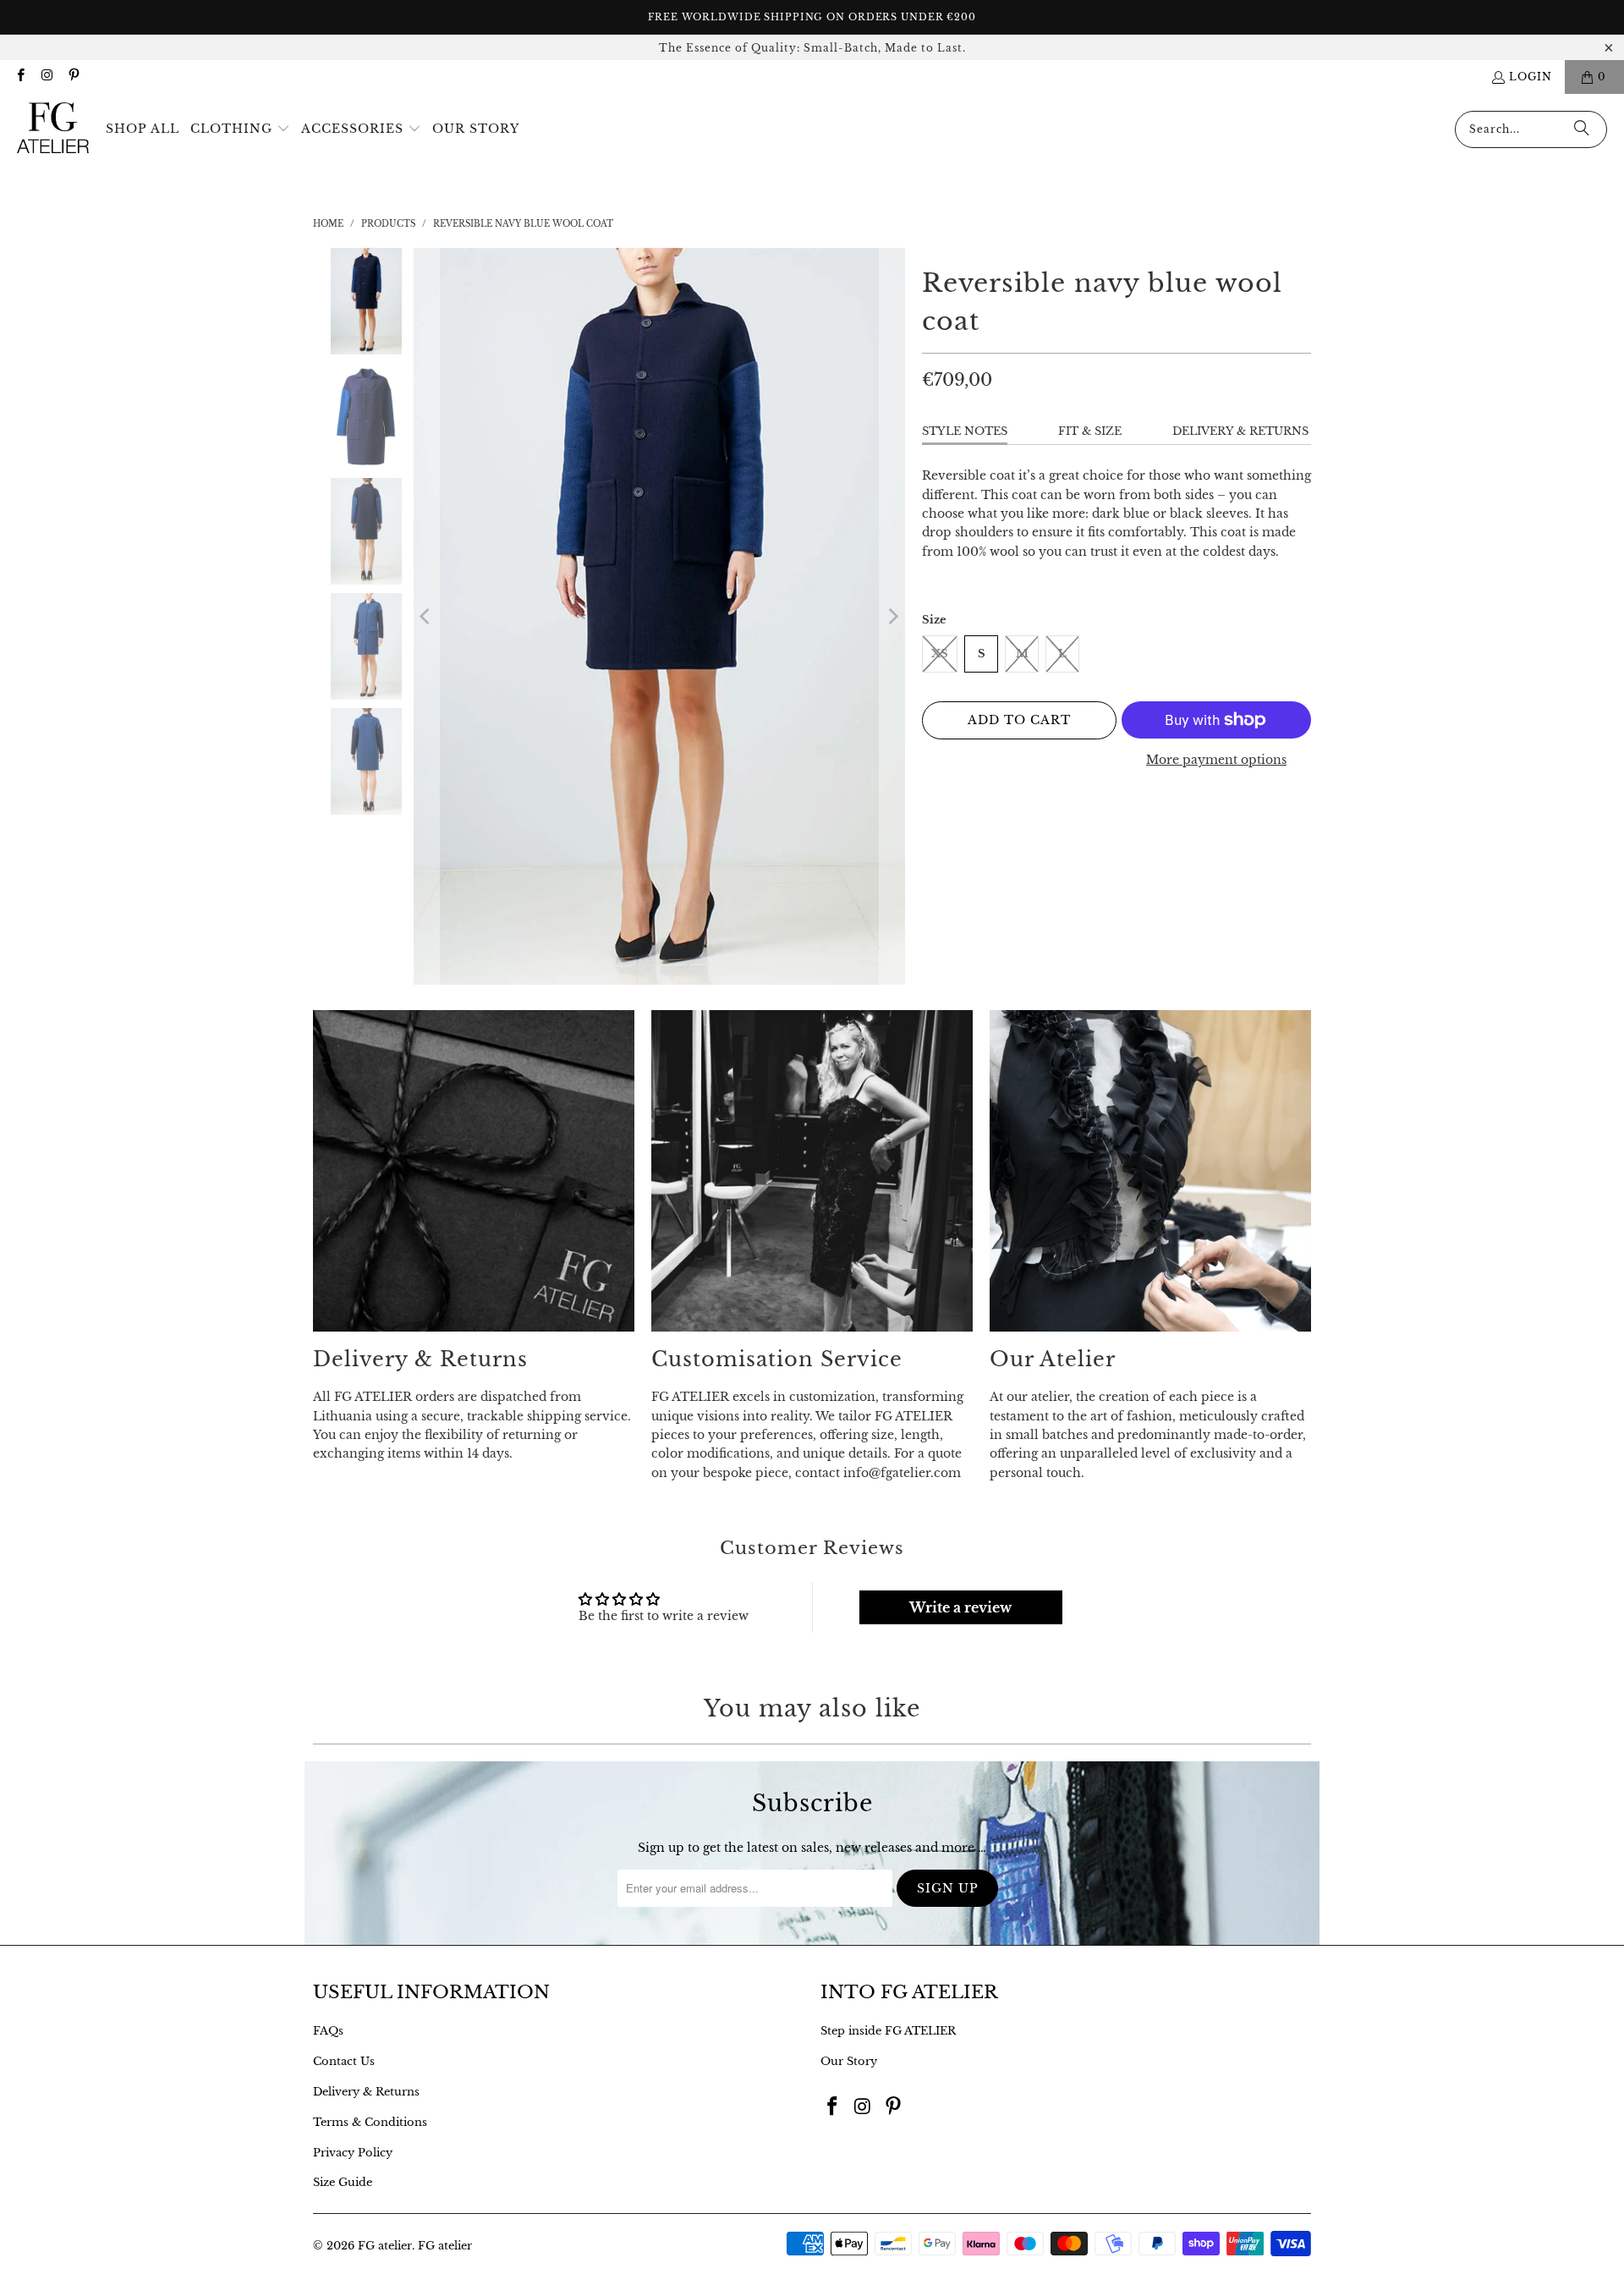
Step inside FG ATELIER (888, 2031)
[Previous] (426, 617)
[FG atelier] (53, 129)
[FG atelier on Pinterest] (73, 77)
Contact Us (344, 2061)
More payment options (1216, 760)
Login (1531, 77)
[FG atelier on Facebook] (20, 77)
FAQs (328, 2031)
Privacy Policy (353, 2153)
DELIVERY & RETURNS (1240, 431)
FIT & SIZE (1090, 431)
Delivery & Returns (366, 2092)
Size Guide (343, 2182)
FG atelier (385, 2246)
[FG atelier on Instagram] (46, 77)
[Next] (892, 617)
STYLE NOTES (965, 431)
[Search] (1582, 129)
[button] (240, 129)
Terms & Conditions (370, 2122)
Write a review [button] (960, 1607)
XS (940, 654)
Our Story (849, 2061)
